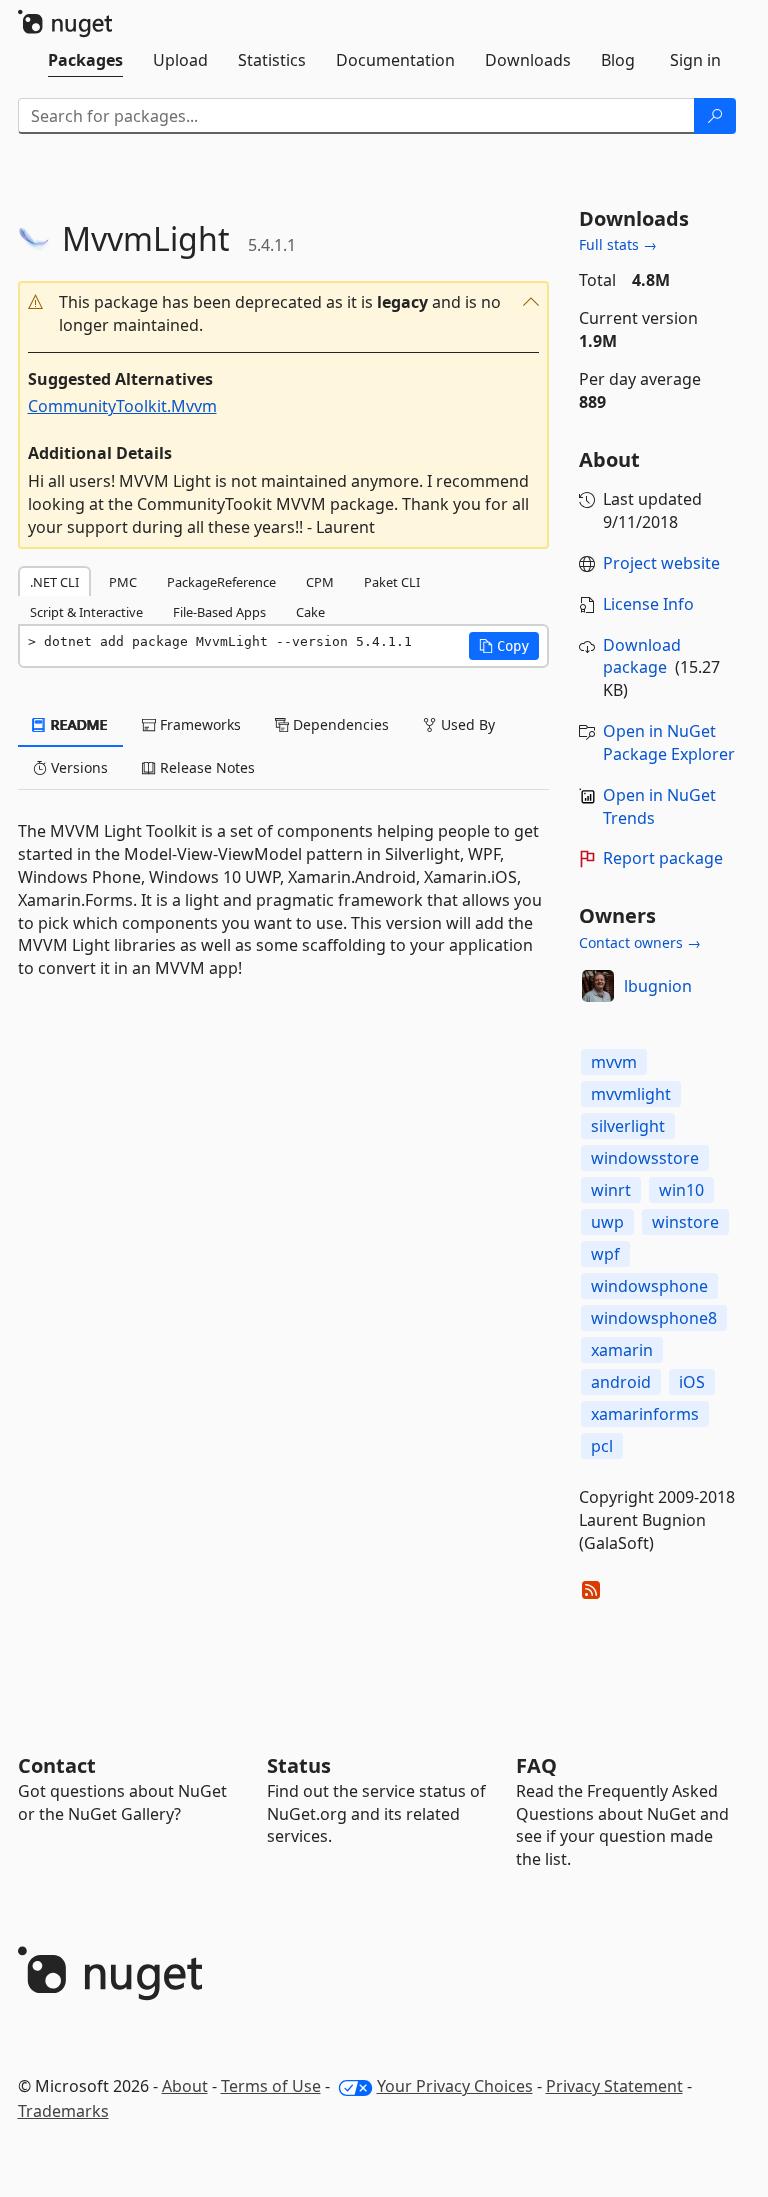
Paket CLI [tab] (392, 582)
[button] (283, 314)
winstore (685, 1222)
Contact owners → (640, 942)
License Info (648, 604)
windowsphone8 (654, 1318)
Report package (663, 858)
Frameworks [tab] (198, 724)
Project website (661, 563)
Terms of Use (271, 2086)
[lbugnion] (598, 986)
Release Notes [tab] (205, 767)
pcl (602, 1446)
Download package (642, 656)
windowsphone (649, 1286)
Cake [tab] (310, 612)
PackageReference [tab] (221, 582)
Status (299, 1765)
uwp (607, 1222)
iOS (692, 1382)
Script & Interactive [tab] (86, 612)
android (621, 1382)
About (185, 2086)
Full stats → (618, 244)
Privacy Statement (614, 2086)
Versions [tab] (77, 767)
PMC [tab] (123, 582)
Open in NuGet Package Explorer (669, 742)
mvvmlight (631, 1094)
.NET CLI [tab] (54, 582)
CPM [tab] (320, 582)
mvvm (614, 1062)
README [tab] (77, 724)
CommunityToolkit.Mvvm (122, 406)
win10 (681, 1190)
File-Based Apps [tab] (219, 612)
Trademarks (63, 2111)
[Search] (715, 116)
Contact (57, 1765)
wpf (605, 1254)
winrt (611, 1190)
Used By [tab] (466, 724)
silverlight (628, 1126)
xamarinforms (645, 1414)
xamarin (622, 1350)
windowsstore (645, 1158)
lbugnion (658, 986)
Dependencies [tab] (339, 724)
